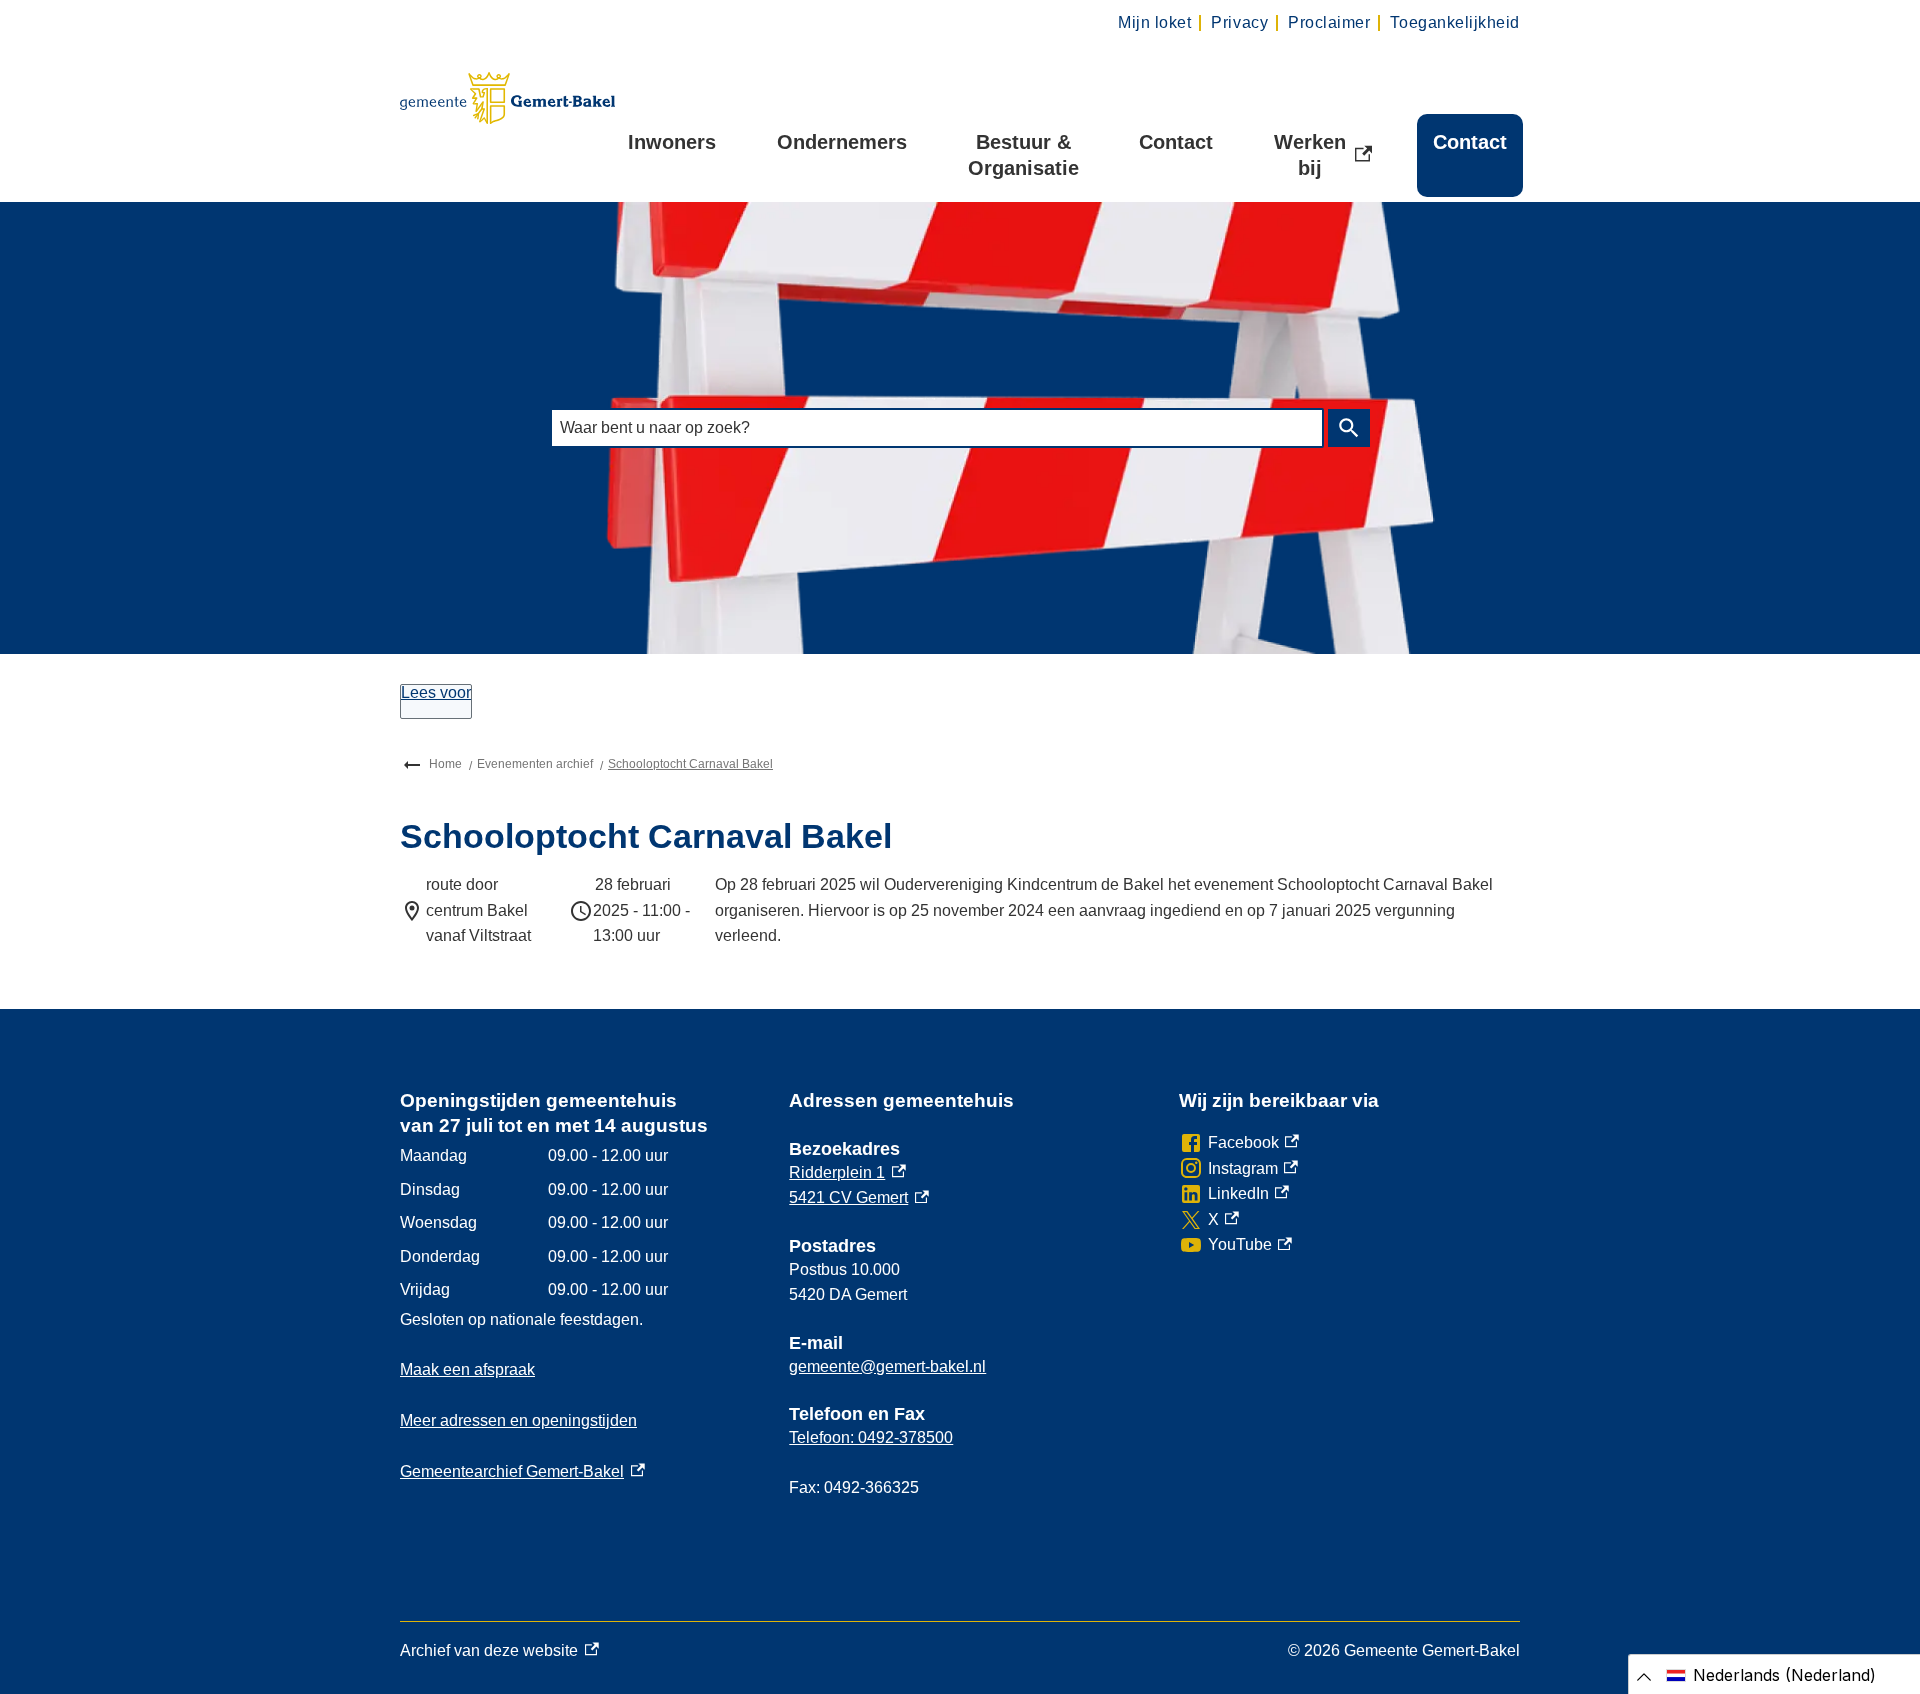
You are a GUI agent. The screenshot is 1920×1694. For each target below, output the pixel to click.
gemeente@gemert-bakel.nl (887, 1366)
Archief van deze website (489, 1653)
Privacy (1239, 22)
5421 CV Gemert (859, 1197)
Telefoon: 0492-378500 (871, 1437)
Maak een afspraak (467, 1369)
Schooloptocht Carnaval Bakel (690, 764)
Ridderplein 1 (847, 1172)
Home (445, 764)
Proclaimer (1329, 22)
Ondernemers (842, 142)
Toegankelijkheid (1455, 22)
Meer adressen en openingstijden (518, 1420)
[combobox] (937, 427)
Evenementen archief (535, 764)
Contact (1176, 142)
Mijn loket (1154, 22)
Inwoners (672, 142)
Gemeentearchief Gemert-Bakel (522, 1471)
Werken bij (1330, 155)
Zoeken (1349, 428)
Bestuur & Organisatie (1023, 155)
